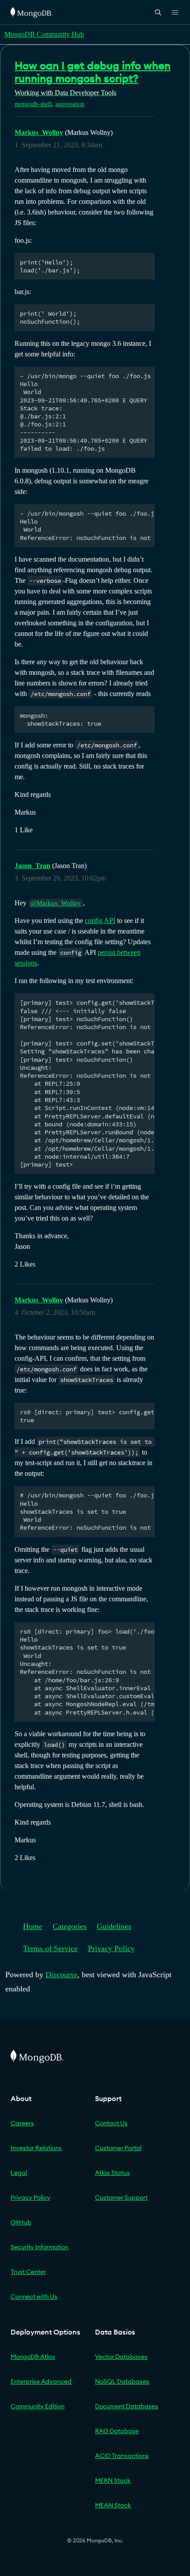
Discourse (61, 1975)
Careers (22, 2123)
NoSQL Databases (122, 2381)
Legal (19, 2173)
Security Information (40, 2247)
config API (100, 921)
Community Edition (38, 2406)
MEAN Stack (113, 2505)
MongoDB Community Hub (44, 34)
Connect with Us (34, 2297)
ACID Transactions (122, 2456)
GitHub (21, 2222)
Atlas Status (112, 2173)
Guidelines (114, 1926)
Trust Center (28, 2272)
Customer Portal (118, 2148)
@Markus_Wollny (56, 903)
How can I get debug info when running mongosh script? (93, 72)
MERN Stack (113, 2480)
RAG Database (117, 2431)
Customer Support (121, 2197)
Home (33, 1926)
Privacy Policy (111, 1948)
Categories (70, 1926)
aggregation (70, 104)
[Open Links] (175, 12)
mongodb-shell (33, 104)
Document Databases (127, 2406)
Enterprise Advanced (41, 2381)
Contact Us (111, 2123)
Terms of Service (50, 1948)
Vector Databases (121, 2357)
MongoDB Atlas (33, 2357)
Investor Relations (36, 2148)
